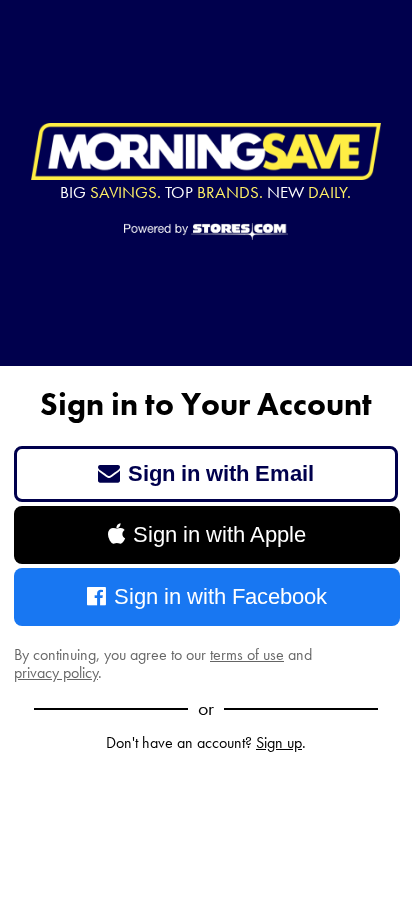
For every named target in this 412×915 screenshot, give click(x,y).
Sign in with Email (221, 473)
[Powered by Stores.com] (206, 233)
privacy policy (56, 672)
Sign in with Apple (219, 534)
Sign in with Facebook (220, 596)
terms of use (247, 654)
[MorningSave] (206, 151)
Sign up (279, 742)
